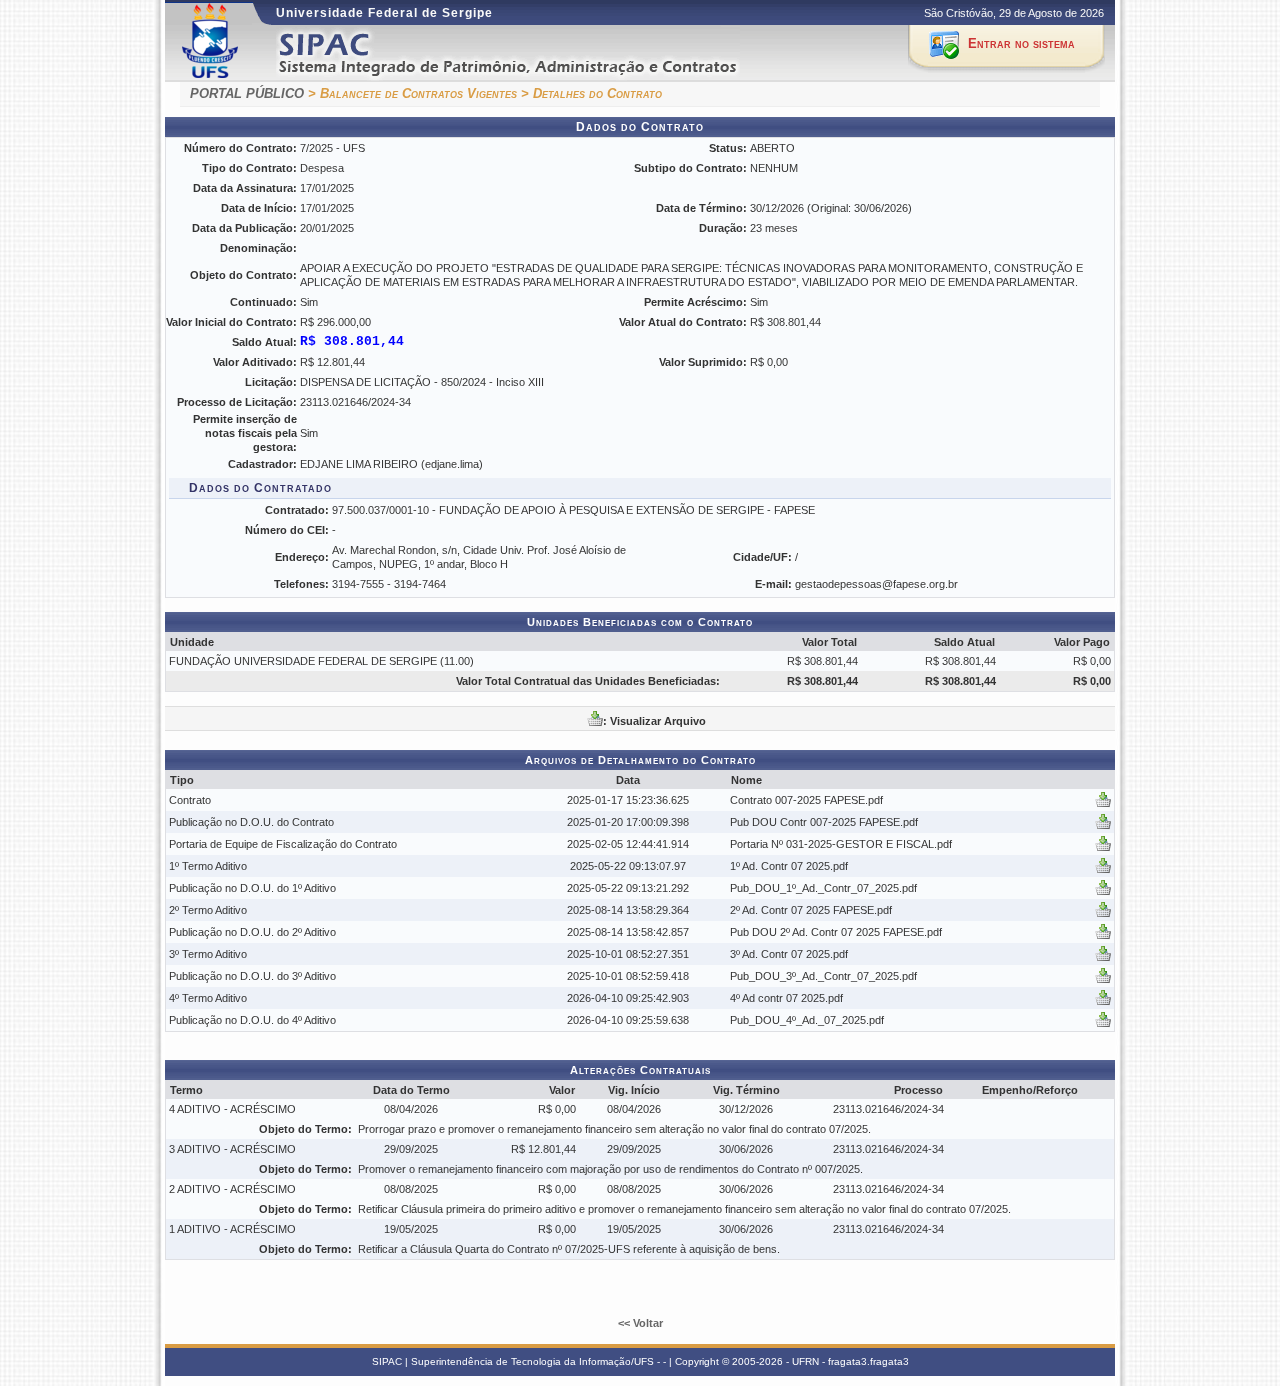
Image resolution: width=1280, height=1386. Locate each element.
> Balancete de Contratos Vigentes (412, 93)
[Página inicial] (533, 53)
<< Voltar (640, 1323)
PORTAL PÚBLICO (247, 93)
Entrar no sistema (1021, 43)
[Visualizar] (1103, 804)
